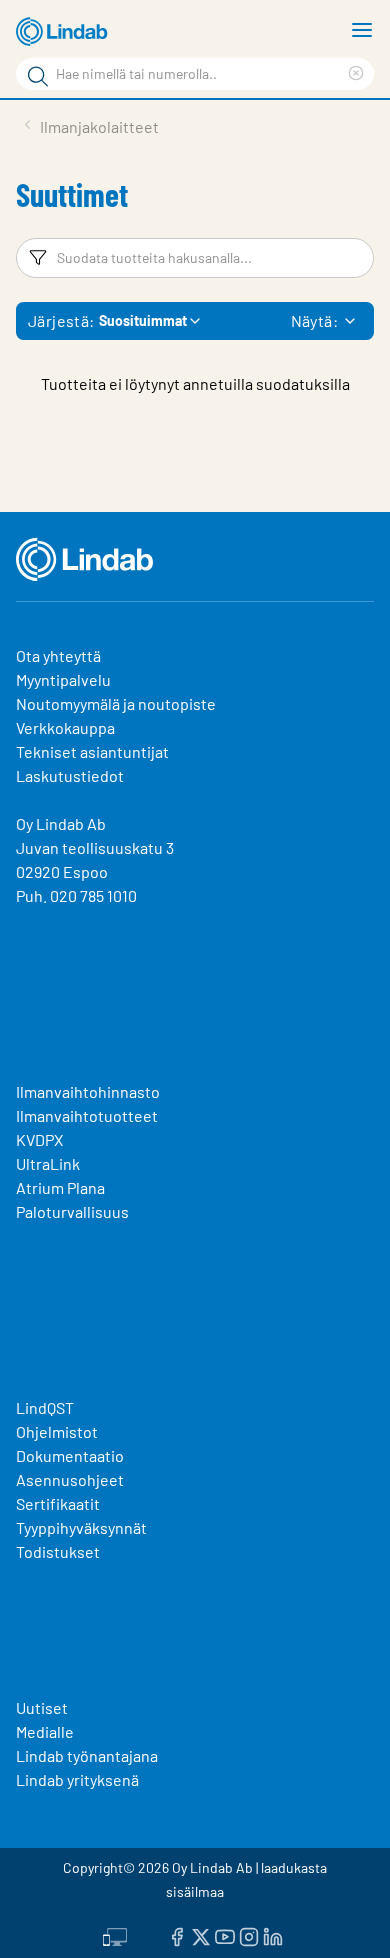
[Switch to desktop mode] (115, 1935)
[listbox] (350, 321)
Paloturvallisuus (72, 1211)
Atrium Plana (60, 1187)
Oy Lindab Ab (61, 823)
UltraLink (48, 1163)
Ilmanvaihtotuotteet (87, 1115)
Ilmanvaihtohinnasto (88, 1091)
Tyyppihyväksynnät (81, 1527)
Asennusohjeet (70, 1479)
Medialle (45, 1731)
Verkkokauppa (65, 727)
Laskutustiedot (70, 775)
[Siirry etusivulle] (65, 32)
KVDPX (39, 1139)
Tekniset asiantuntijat (92, 751)
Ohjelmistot (58, 1431)
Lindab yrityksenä (77, 1779)
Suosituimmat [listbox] (143, 320)
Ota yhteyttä (58, 655)
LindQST (45, 1407)
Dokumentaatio (70, 1455)
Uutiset (42, 1707)
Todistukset (58, 1551)
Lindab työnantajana (87, 1755)
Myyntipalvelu (63, 679)
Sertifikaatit (58, 1503)
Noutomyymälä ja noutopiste (116, 703)
